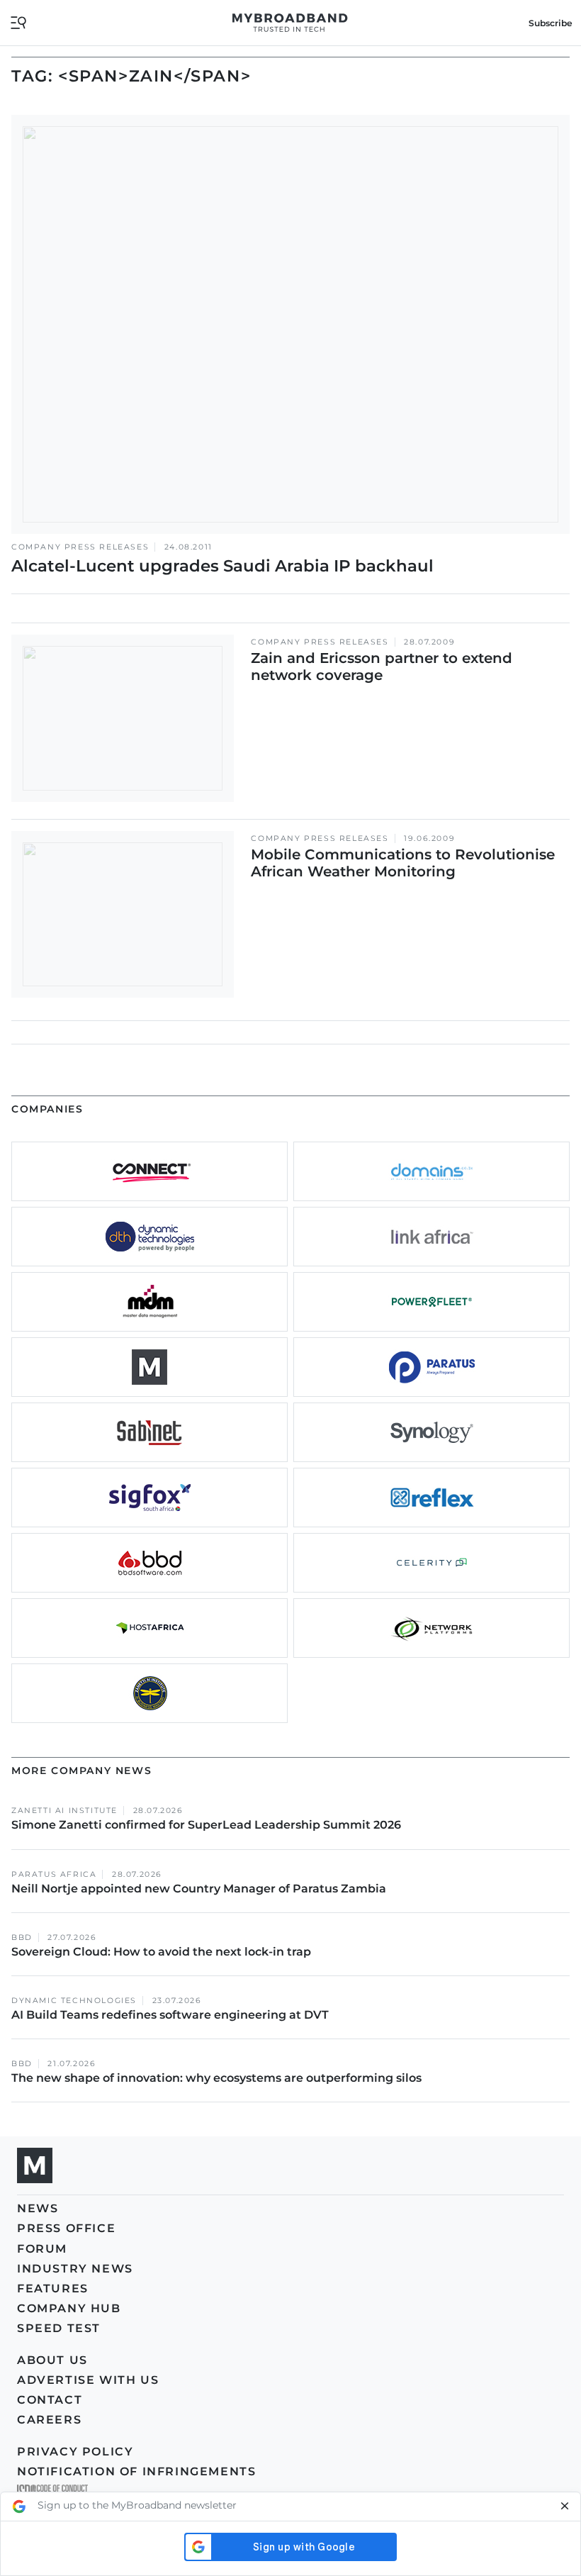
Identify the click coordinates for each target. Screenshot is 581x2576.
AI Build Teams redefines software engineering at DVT (170, 2015)
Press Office (66, 2228)
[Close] (565, 2507)
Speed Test (59, 2328)
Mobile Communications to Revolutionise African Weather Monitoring (403, 863)
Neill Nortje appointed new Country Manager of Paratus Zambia (200, 1889)
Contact (50, 2400)
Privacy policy (75, 2452)
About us (52, 2360)
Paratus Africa (54, 1874)
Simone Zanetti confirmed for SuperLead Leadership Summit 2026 (206, 1825)
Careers (49, 2420)
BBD (22, 1937)
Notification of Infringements (136, 2471)
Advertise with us (88, 2380)
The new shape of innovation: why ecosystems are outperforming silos (216, 2078)
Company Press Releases (80, 547)
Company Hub (69, 2308)
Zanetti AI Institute (64, 1811)
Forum (42, 2249)
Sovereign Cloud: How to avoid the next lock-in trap (163, 1952)
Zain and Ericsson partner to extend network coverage (382, 667)
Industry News (75, 2269)
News (38, 2208)
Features (53, 2288)
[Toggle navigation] (18, 22)
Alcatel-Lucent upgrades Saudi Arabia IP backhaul (222, 566)
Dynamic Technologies (74, 2001)
